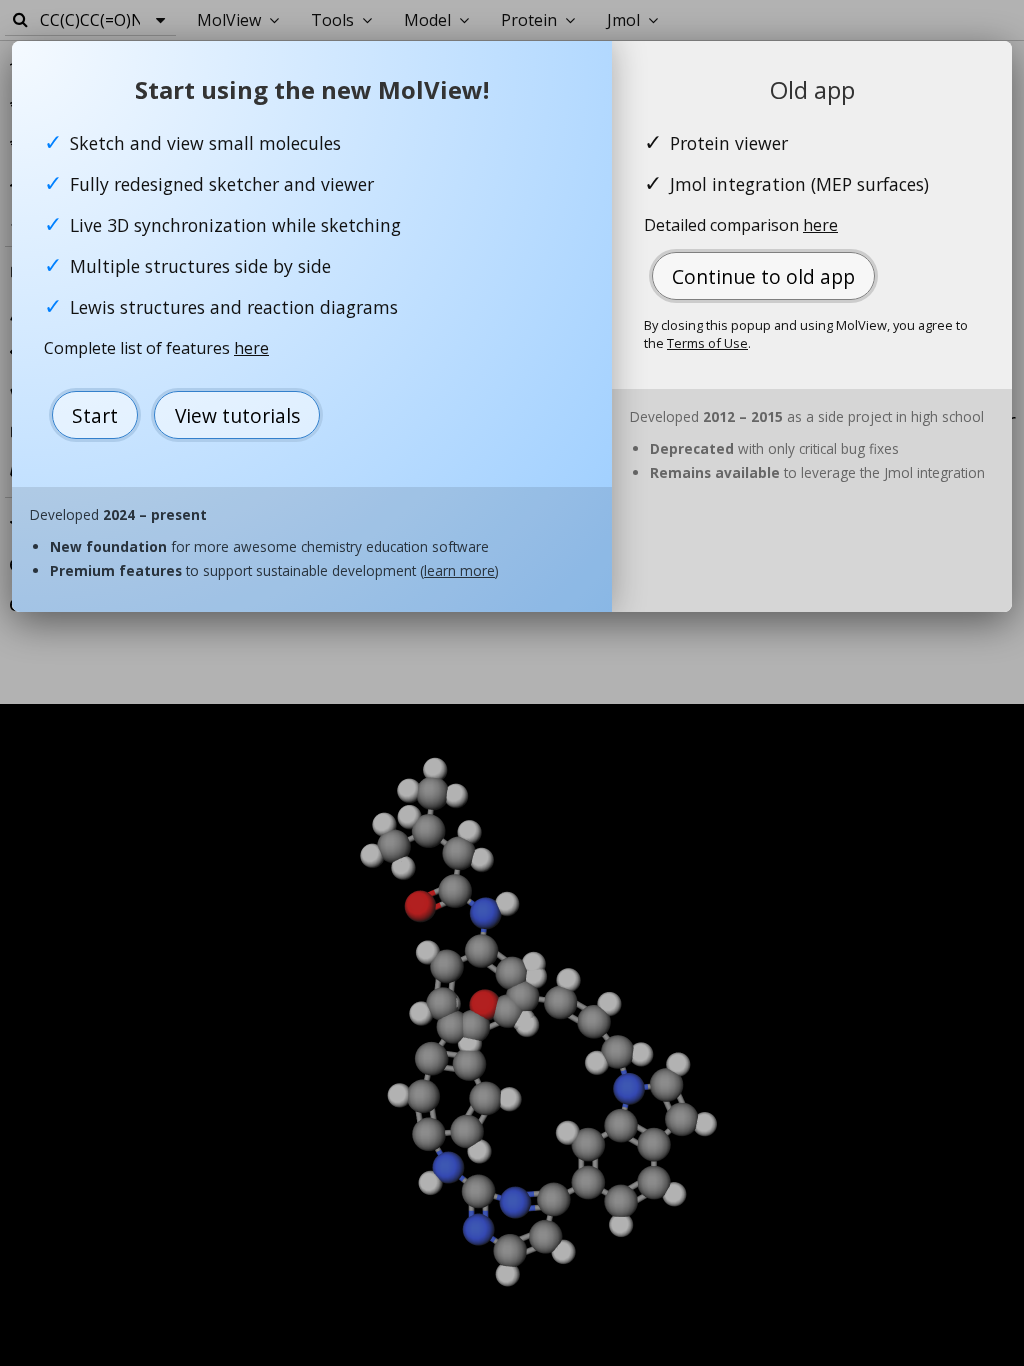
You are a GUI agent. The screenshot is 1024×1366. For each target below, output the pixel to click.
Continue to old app (763, 276)
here (251, 348)
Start (95, 415)
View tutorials (237, 415)
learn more (459, 570)
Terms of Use (707, 343)
